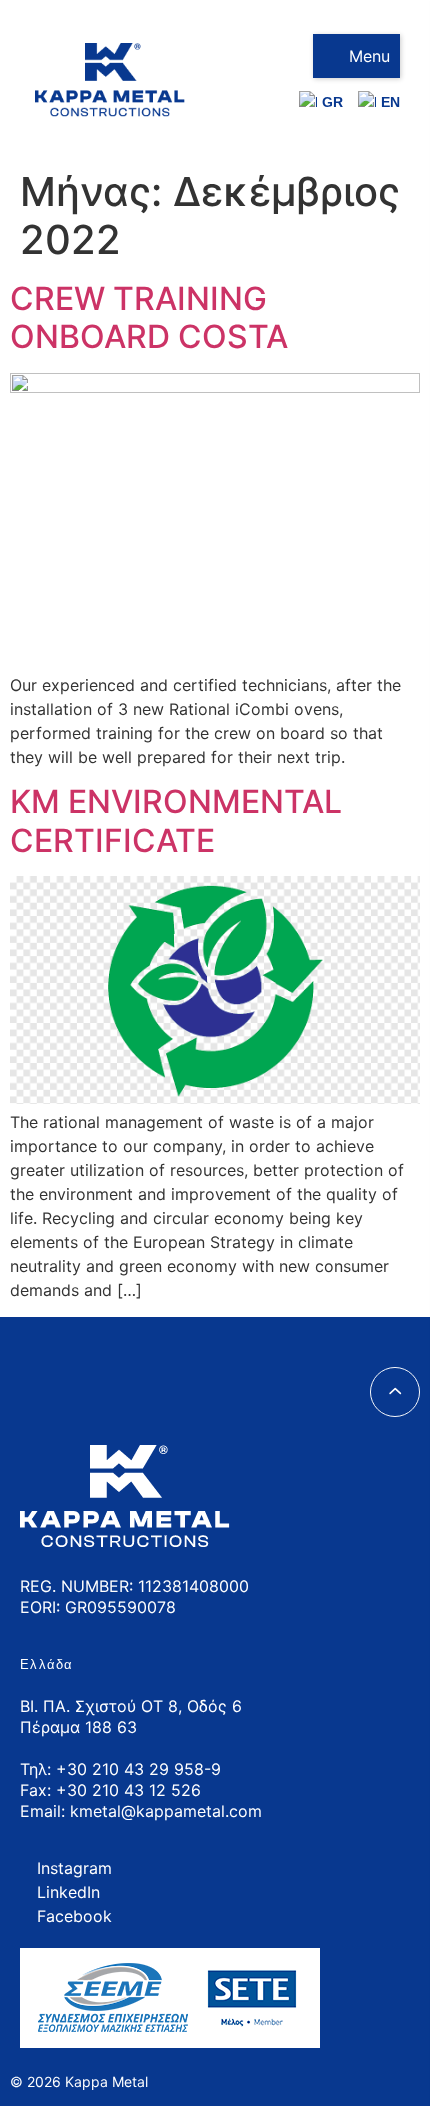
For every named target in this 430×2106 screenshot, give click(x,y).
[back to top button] (395, 1392)
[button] (356, 56)
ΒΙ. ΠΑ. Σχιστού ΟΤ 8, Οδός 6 (131, 1706)
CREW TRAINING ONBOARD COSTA (149, 317)
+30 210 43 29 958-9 (138, 1769)
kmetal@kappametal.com (166, 1811)
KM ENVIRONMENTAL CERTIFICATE (176, 820)
